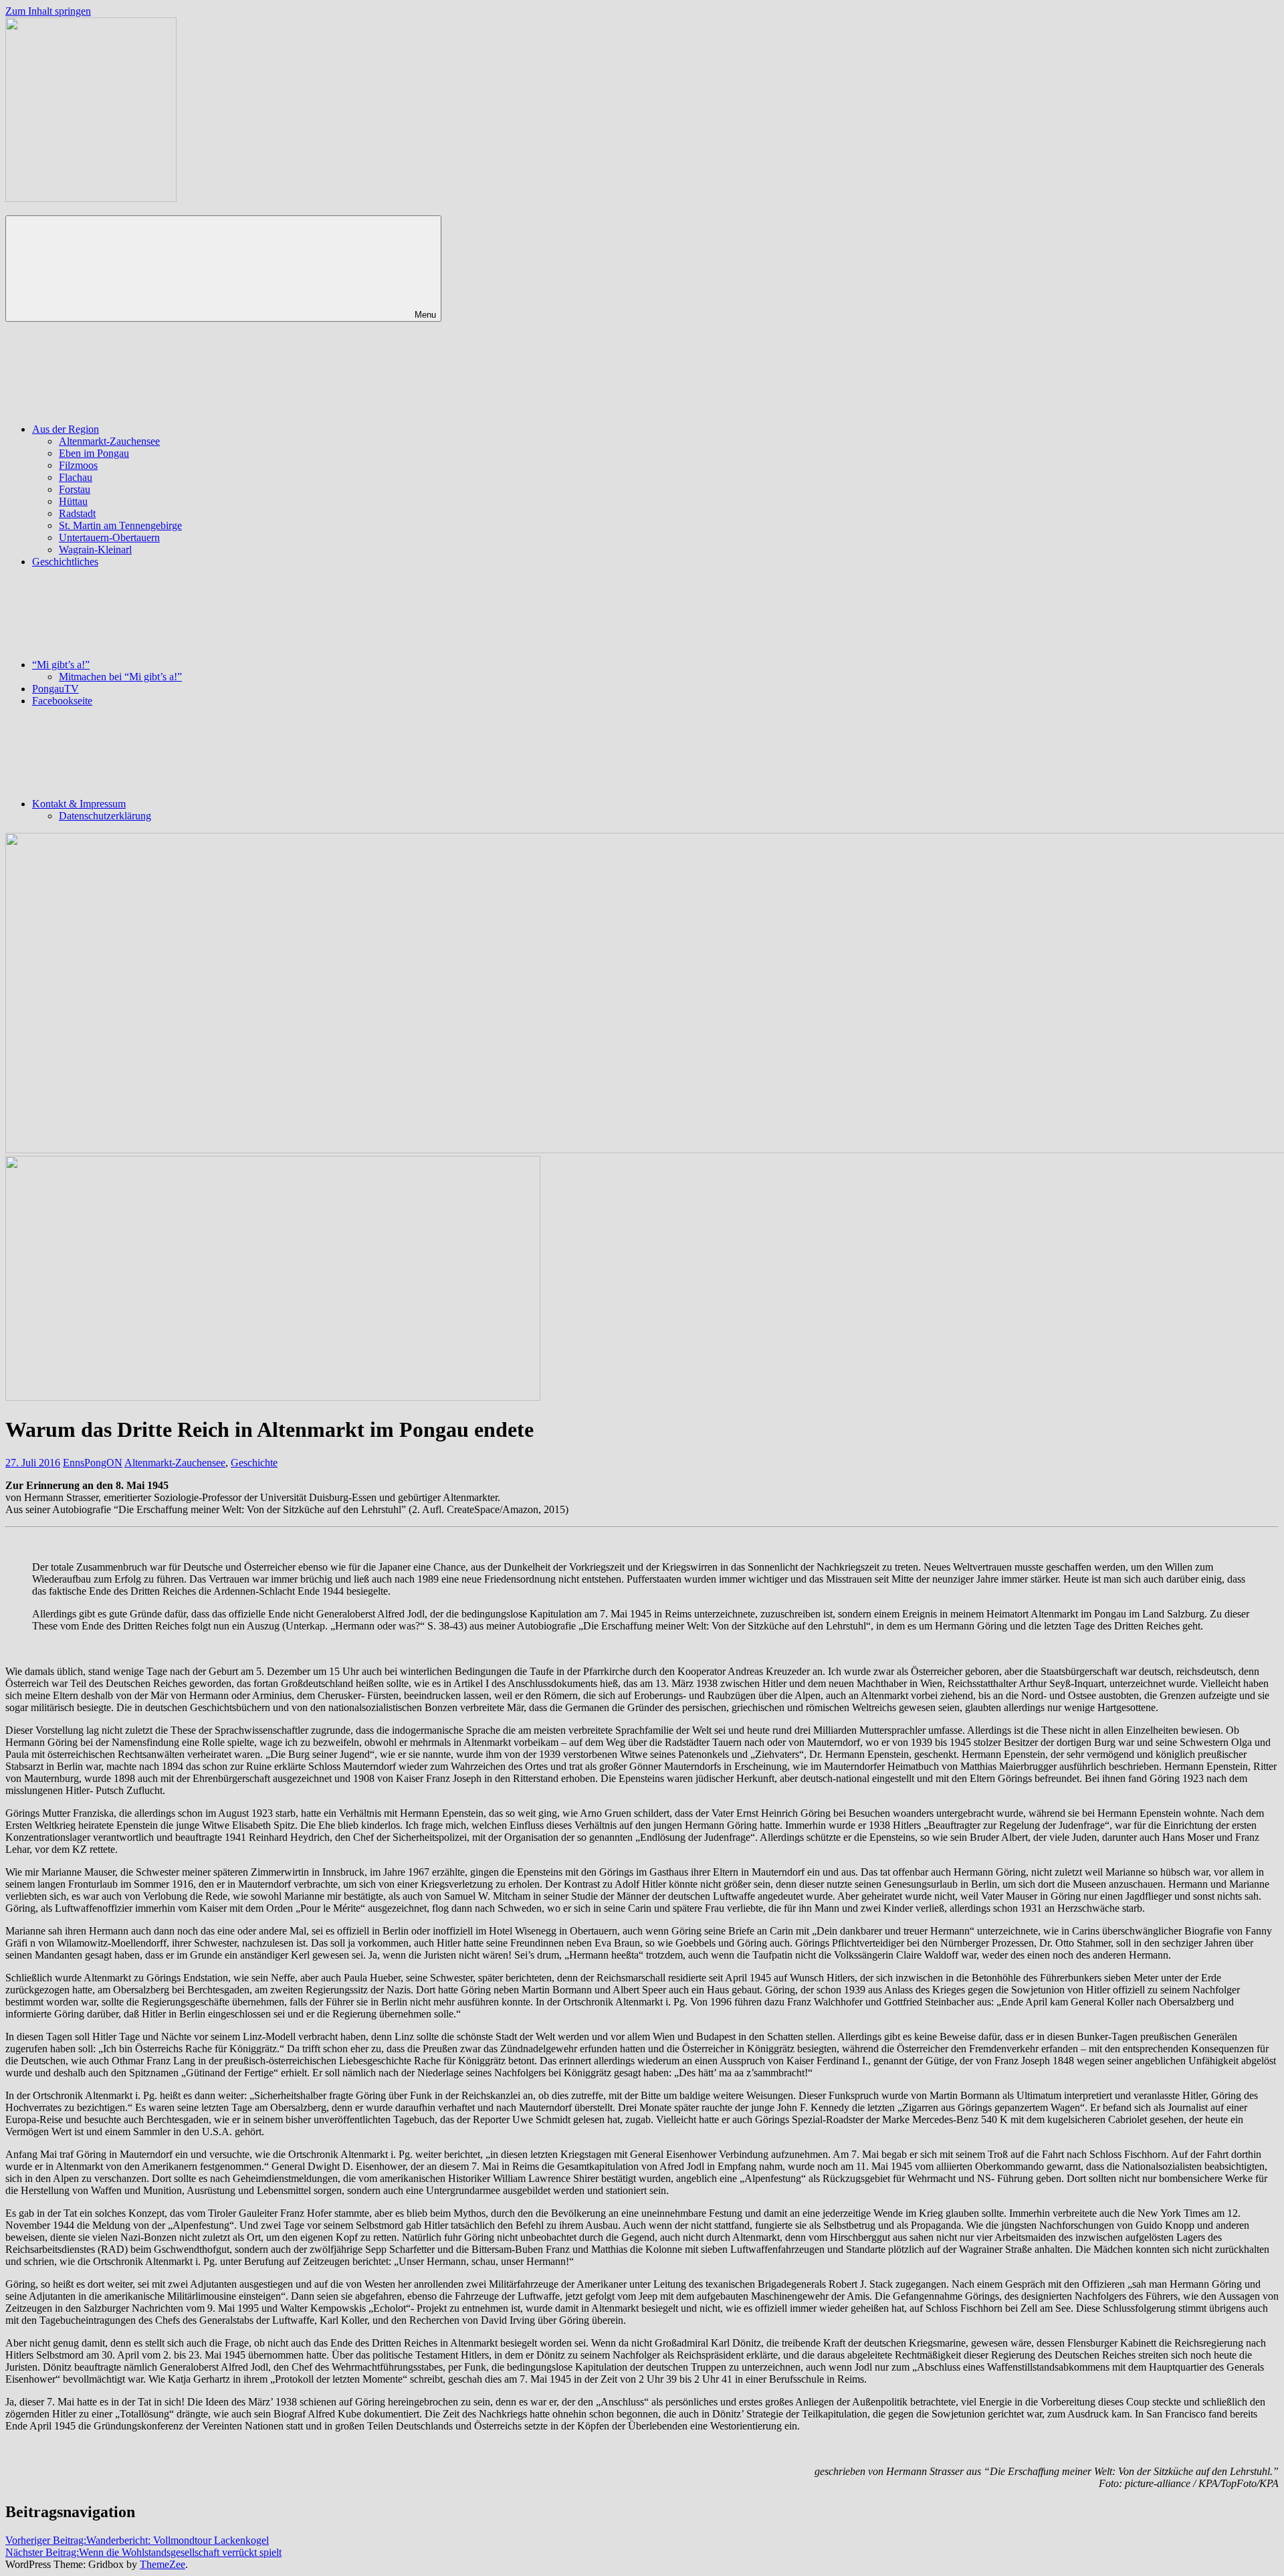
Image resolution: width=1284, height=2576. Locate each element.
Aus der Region (66, 429)
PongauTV (56, 689)
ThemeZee (163, 2564)
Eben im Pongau (94, 453)
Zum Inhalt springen (48, 11)
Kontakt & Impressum (79, 804)
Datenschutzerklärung (105, 816)
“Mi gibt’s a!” (61, 665)
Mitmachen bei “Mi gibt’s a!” (120, 677)
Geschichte (254, 1463)
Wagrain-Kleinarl (95, 550)
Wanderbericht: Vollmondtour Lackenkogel (137, 2540)
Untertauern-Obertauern (109, 537)
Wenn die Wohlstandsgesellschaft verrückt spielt (143, 2552)
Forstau (75, 489)
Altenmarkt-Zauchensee (109, 441)
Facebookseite (62, 701)
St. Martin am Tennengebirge (120, 525)
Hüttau (73, 501)
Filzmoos (78, 465)
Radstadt (77, 513)
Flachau (76, 477)
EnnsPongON (93, 1463)
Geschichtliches (65, 562)
